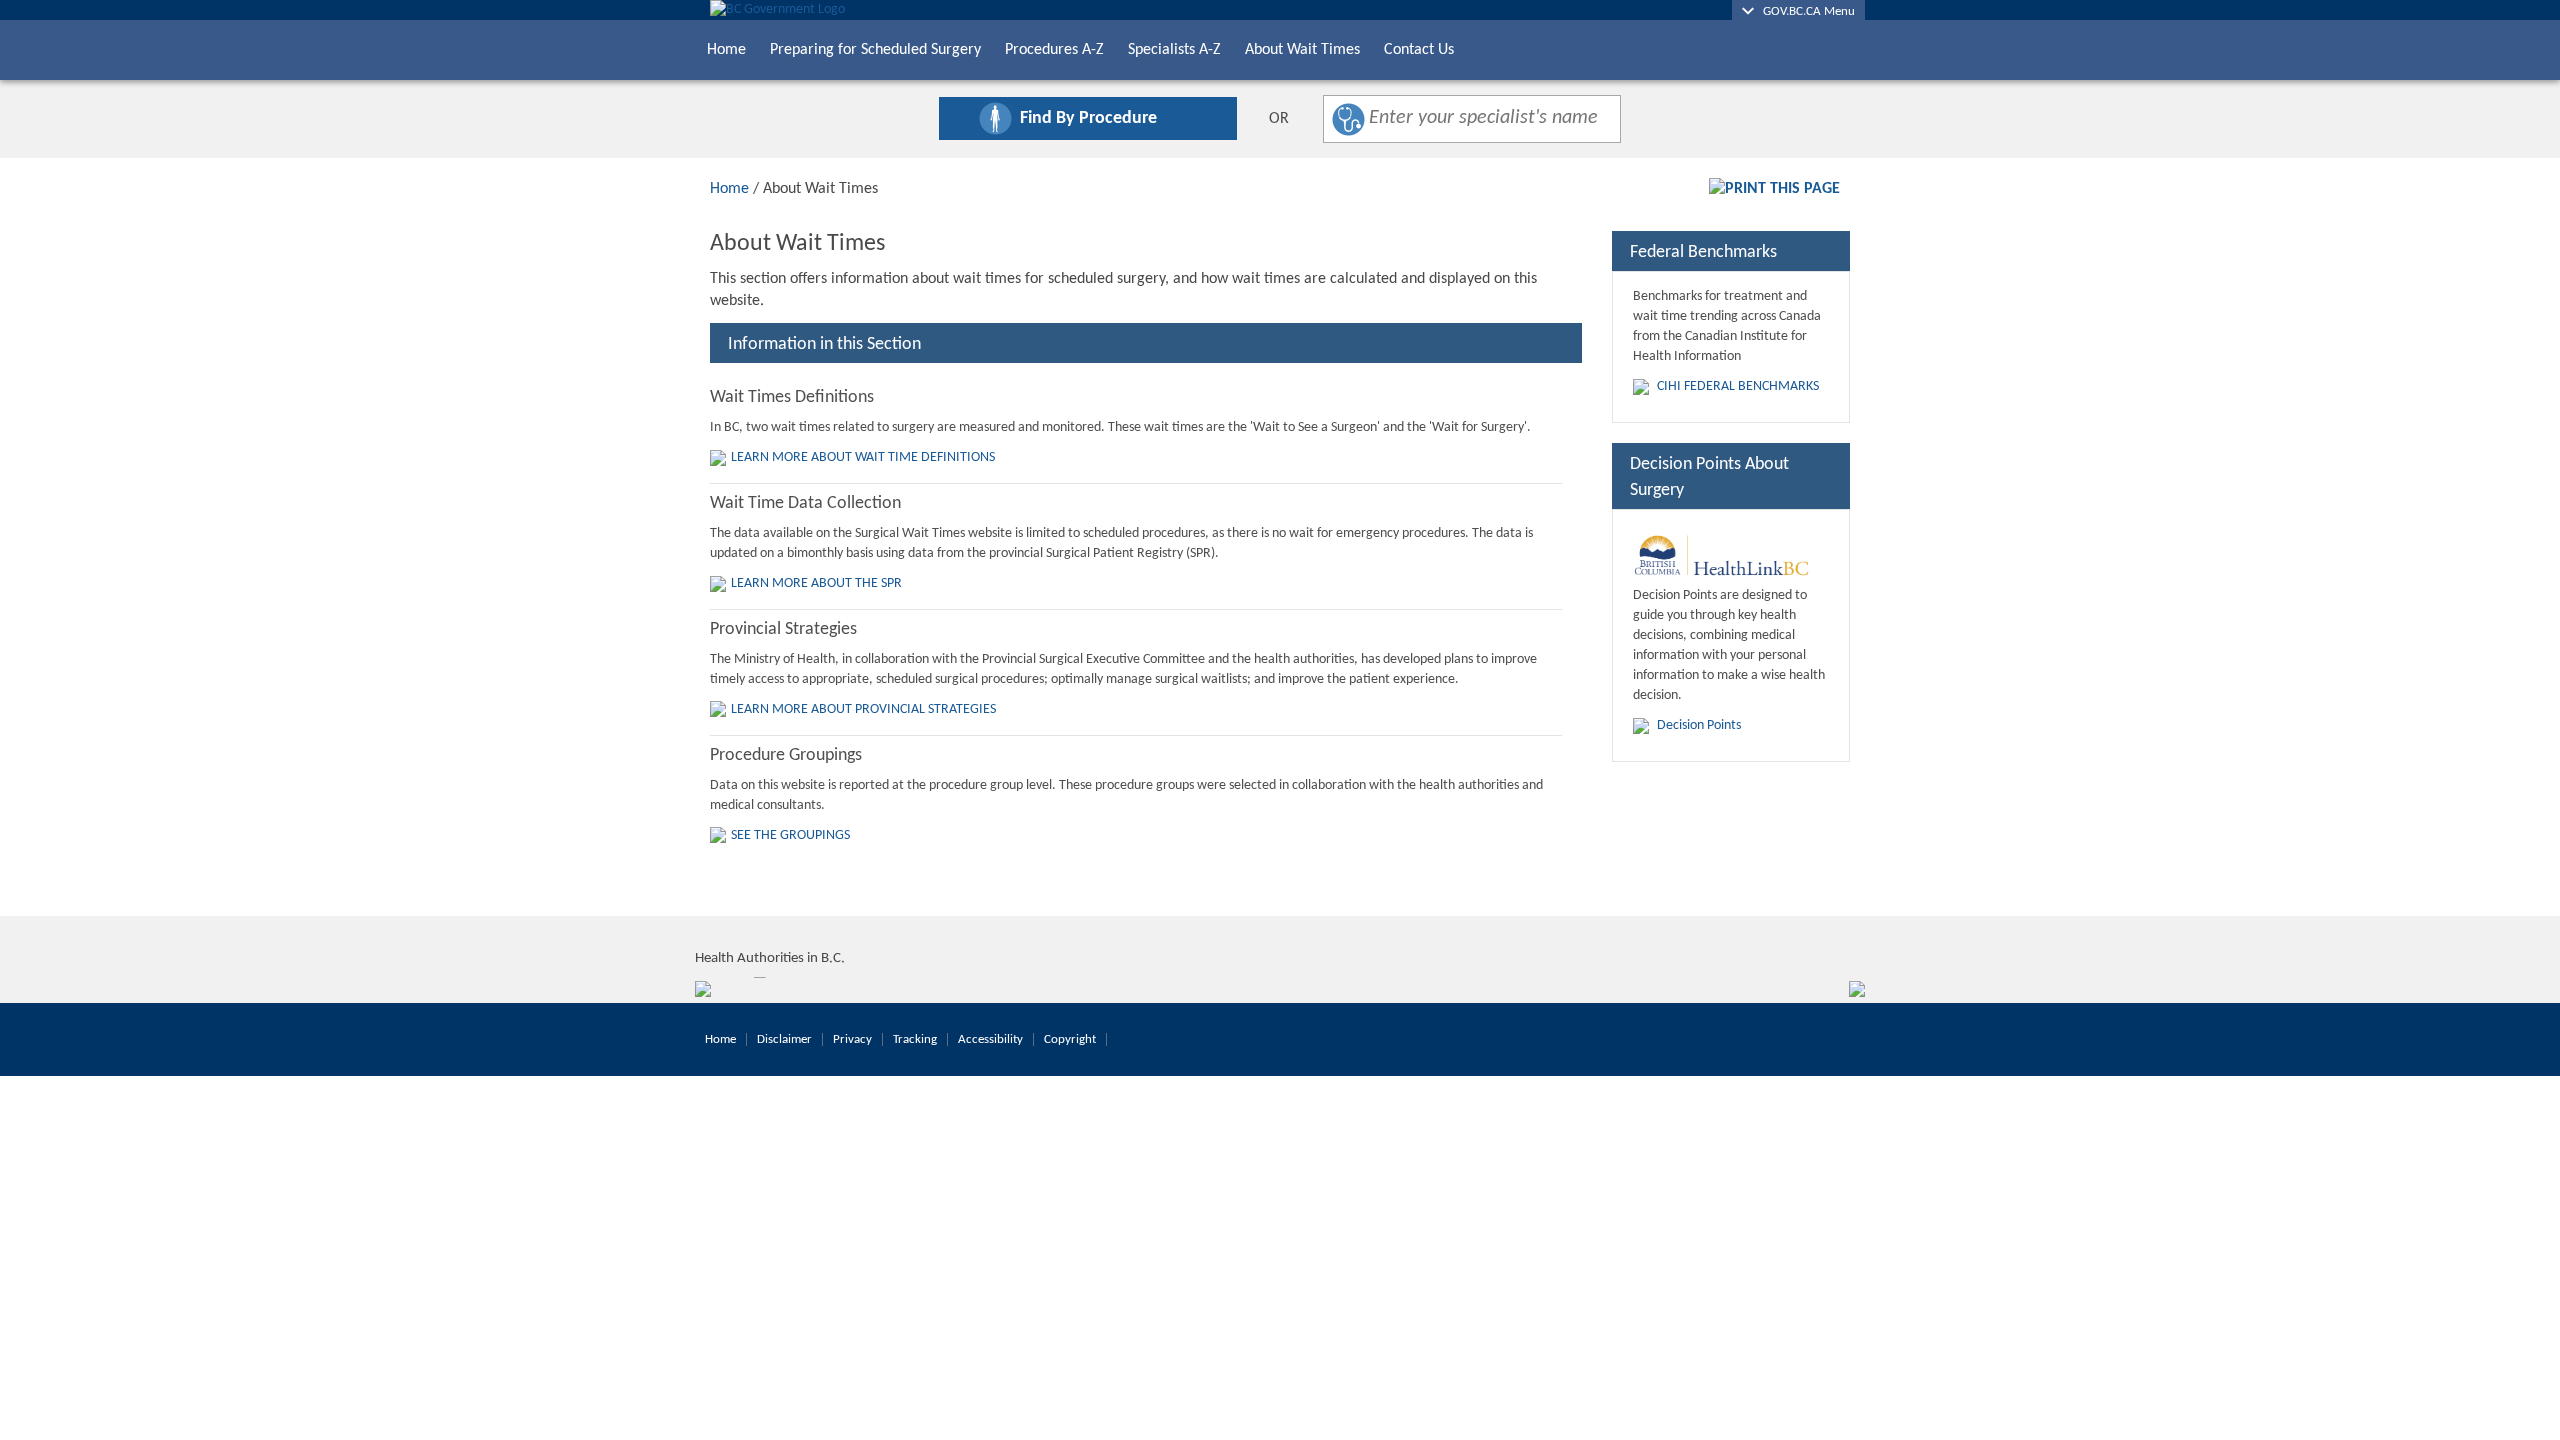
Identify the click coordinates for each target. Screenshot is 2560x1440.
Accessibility (990, 1039)
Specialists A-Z (1174, 50)
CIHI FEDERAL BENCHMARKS (1738, 386)
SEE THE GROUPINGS (790, 835)
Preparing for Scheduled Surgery (875, 50)
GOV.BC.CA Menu (1804, 11)
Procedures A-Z (1054, 50)
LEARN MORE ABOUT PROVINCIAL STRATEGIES (863, 709)
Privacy (852, 1039)
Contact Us (1419, 50)
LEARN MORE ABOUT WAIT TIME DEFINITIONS (863, 457)
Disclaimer (784, 1039)
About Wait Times (1302, 50)
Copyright (1070, 1039)
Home (726, 50)
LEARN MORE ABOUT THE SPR (816, 583)
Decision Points (1699, 725)
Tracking (915, 1039)
